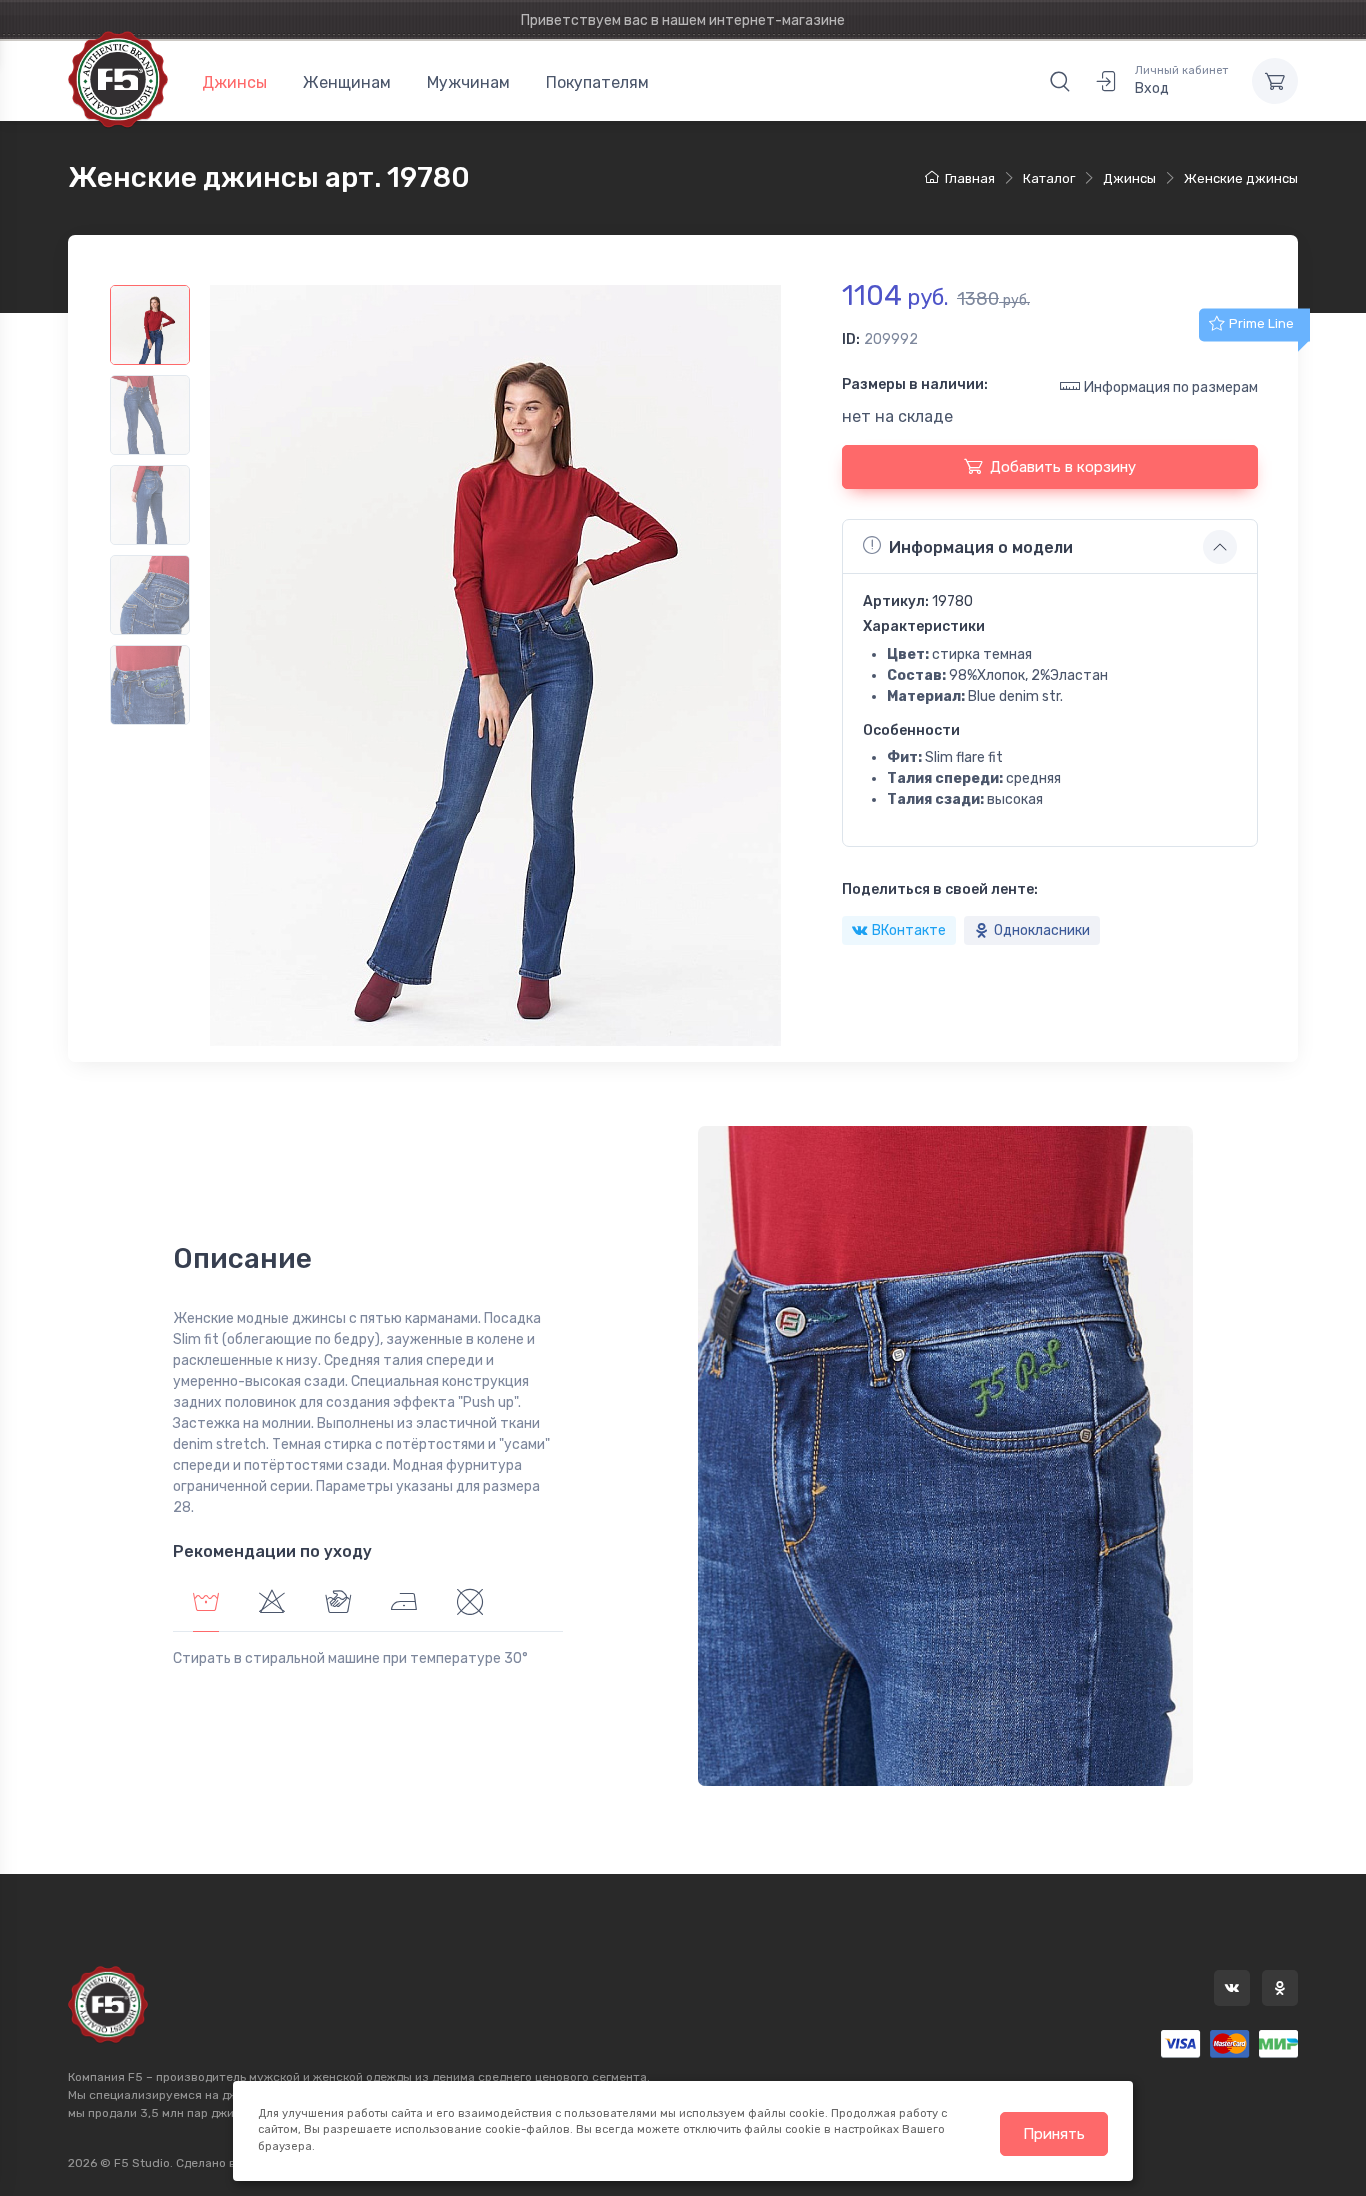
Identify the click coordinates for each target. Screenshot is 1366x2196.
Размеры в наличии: (915, 384)
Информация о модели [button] (981, 547)
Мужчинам (468, 82)
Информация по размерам (1171, 387)
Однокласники (1042, 930)
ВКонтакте (909, 930)
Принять (1054, 2134)
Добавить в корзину (1063, 467)
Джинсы (234, 82)
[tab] (272, 1604)
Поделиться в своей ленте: (940, 889)
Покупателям (597, 82)
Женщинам (347, 82)
